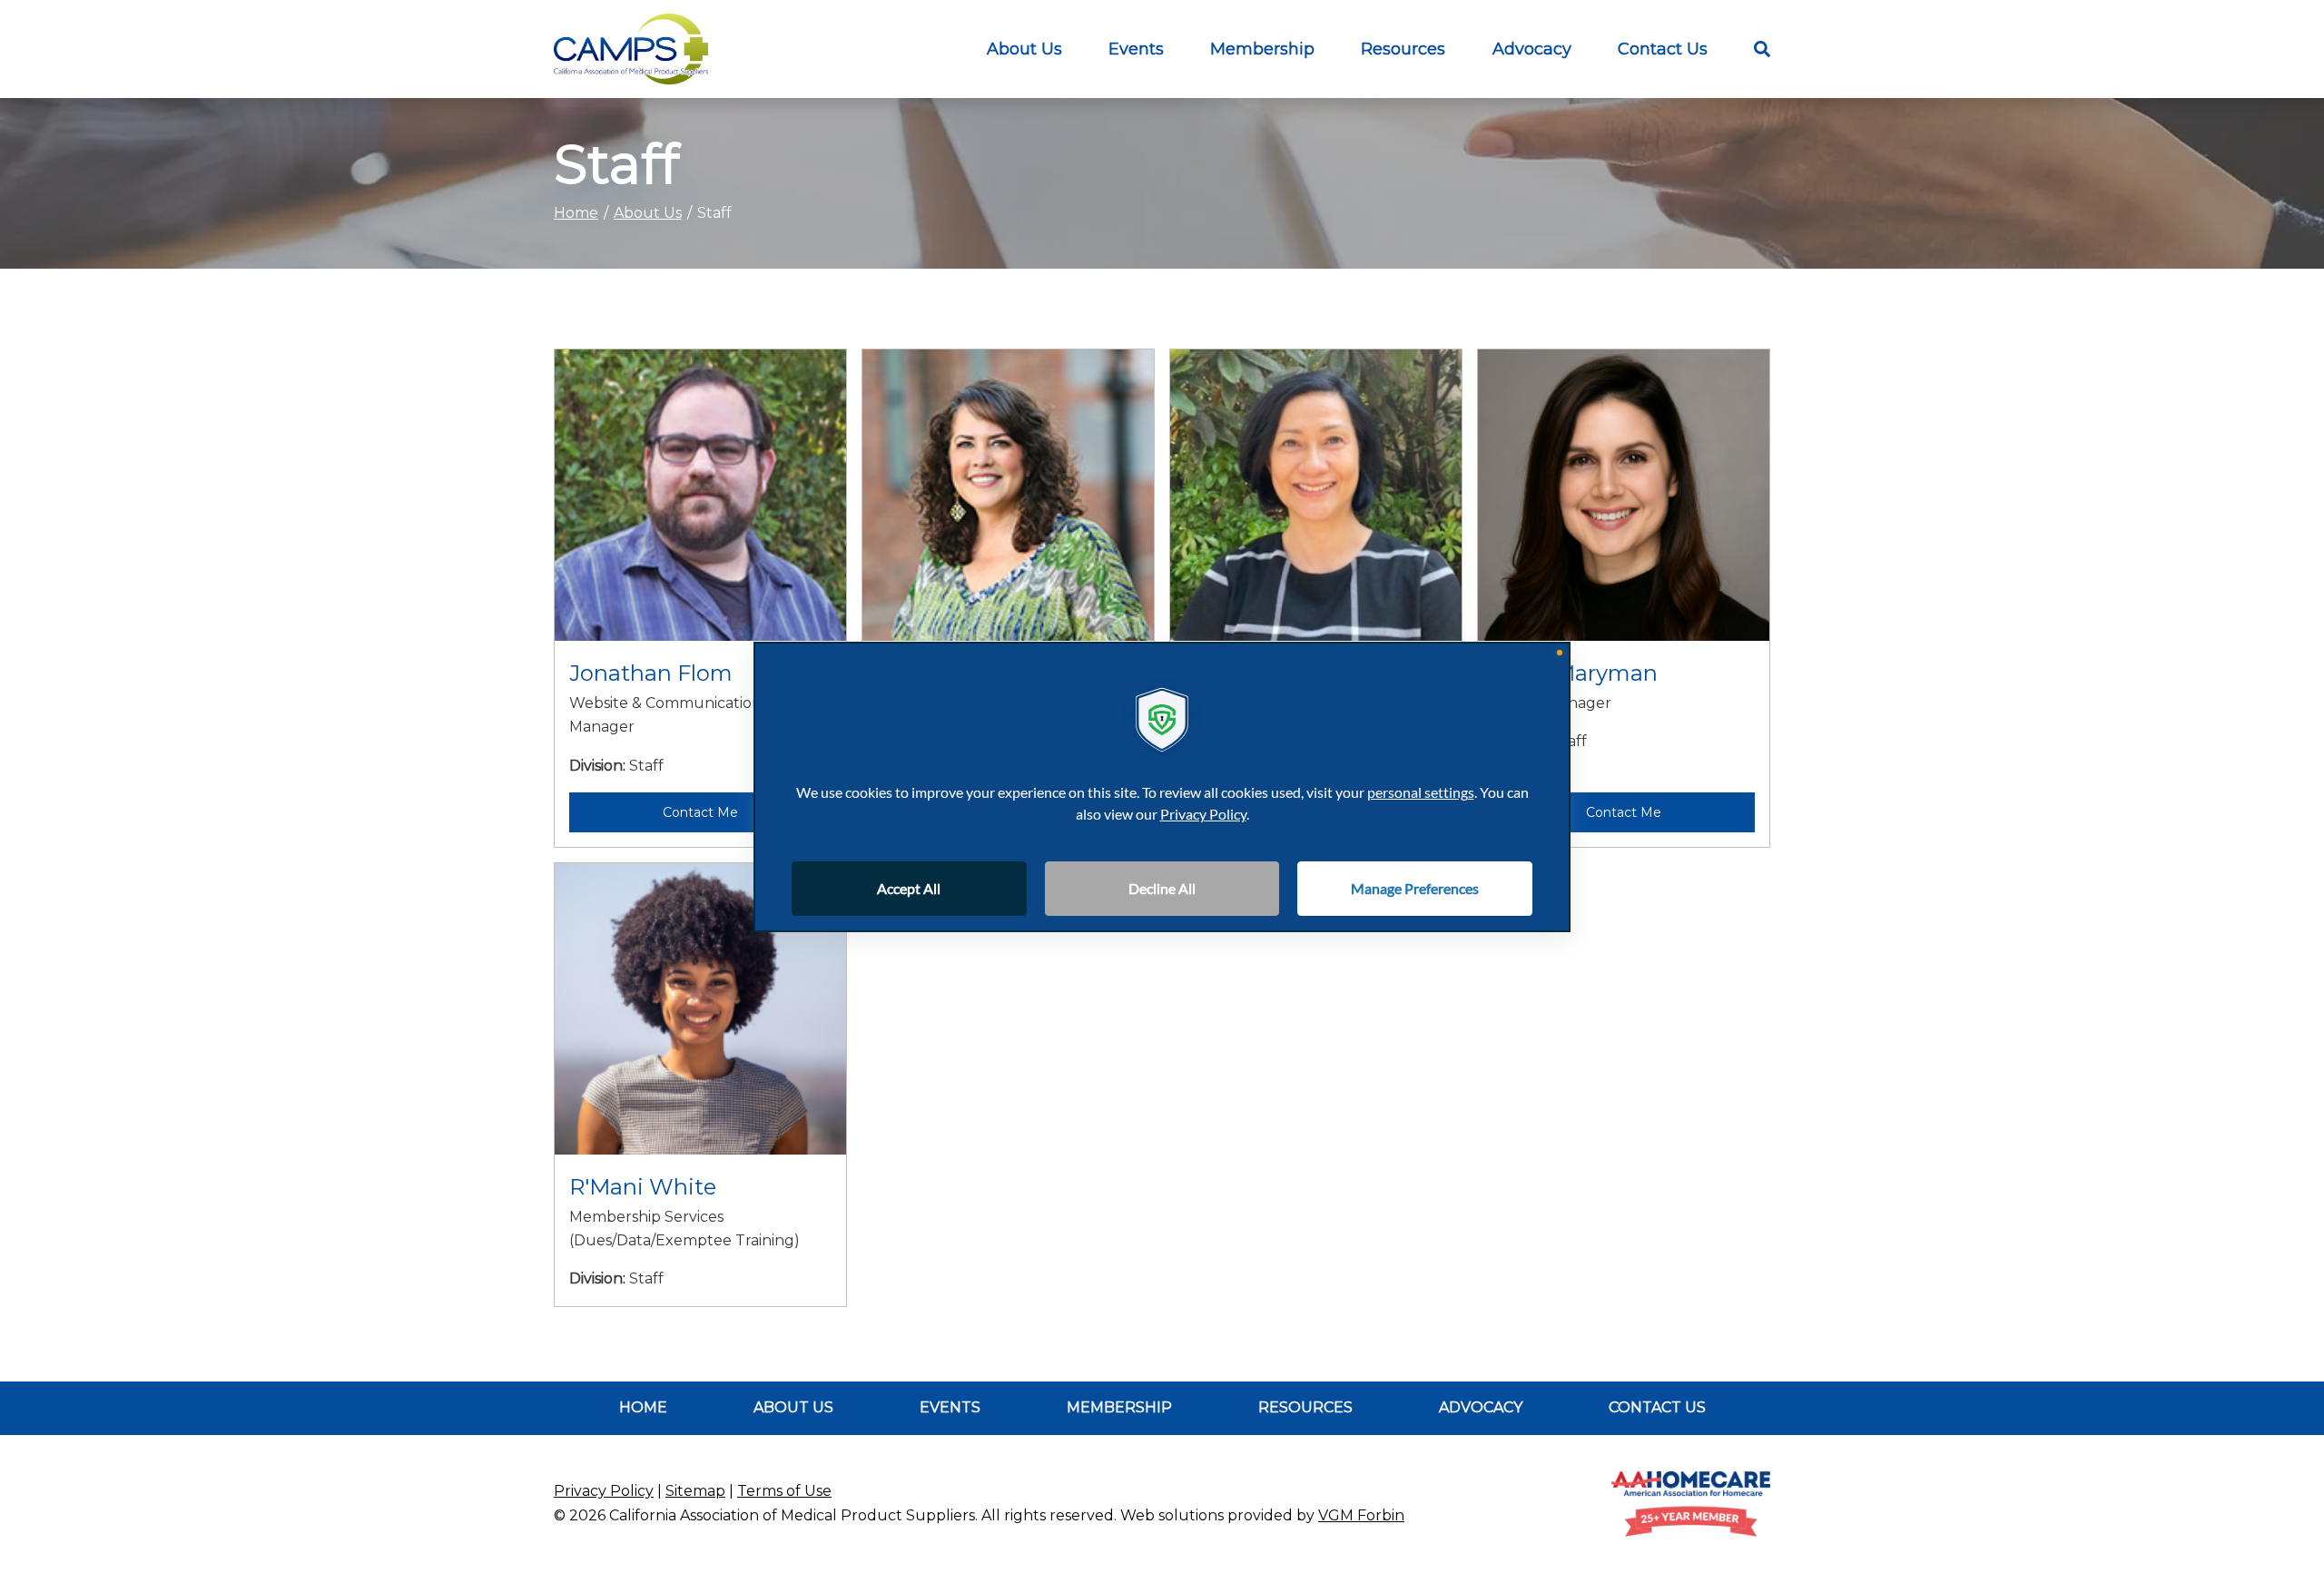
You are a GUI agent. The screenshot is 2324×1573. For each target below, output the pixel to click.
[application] (1162, 787)
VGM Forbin (1361, 1515)
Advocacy (1532, 49)
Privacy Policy (604, 1491)
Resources (1305, 1407)
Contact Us (1663, 49)
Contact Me (700, 812)
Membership (1262, 49)
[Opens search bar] (1750, 49)
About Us (1024, 49)
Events (1136, 49)
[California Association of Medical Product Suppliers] (631, 49)
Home (576, 213)
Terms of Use (784, 1491)
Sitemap (695, 1491)
